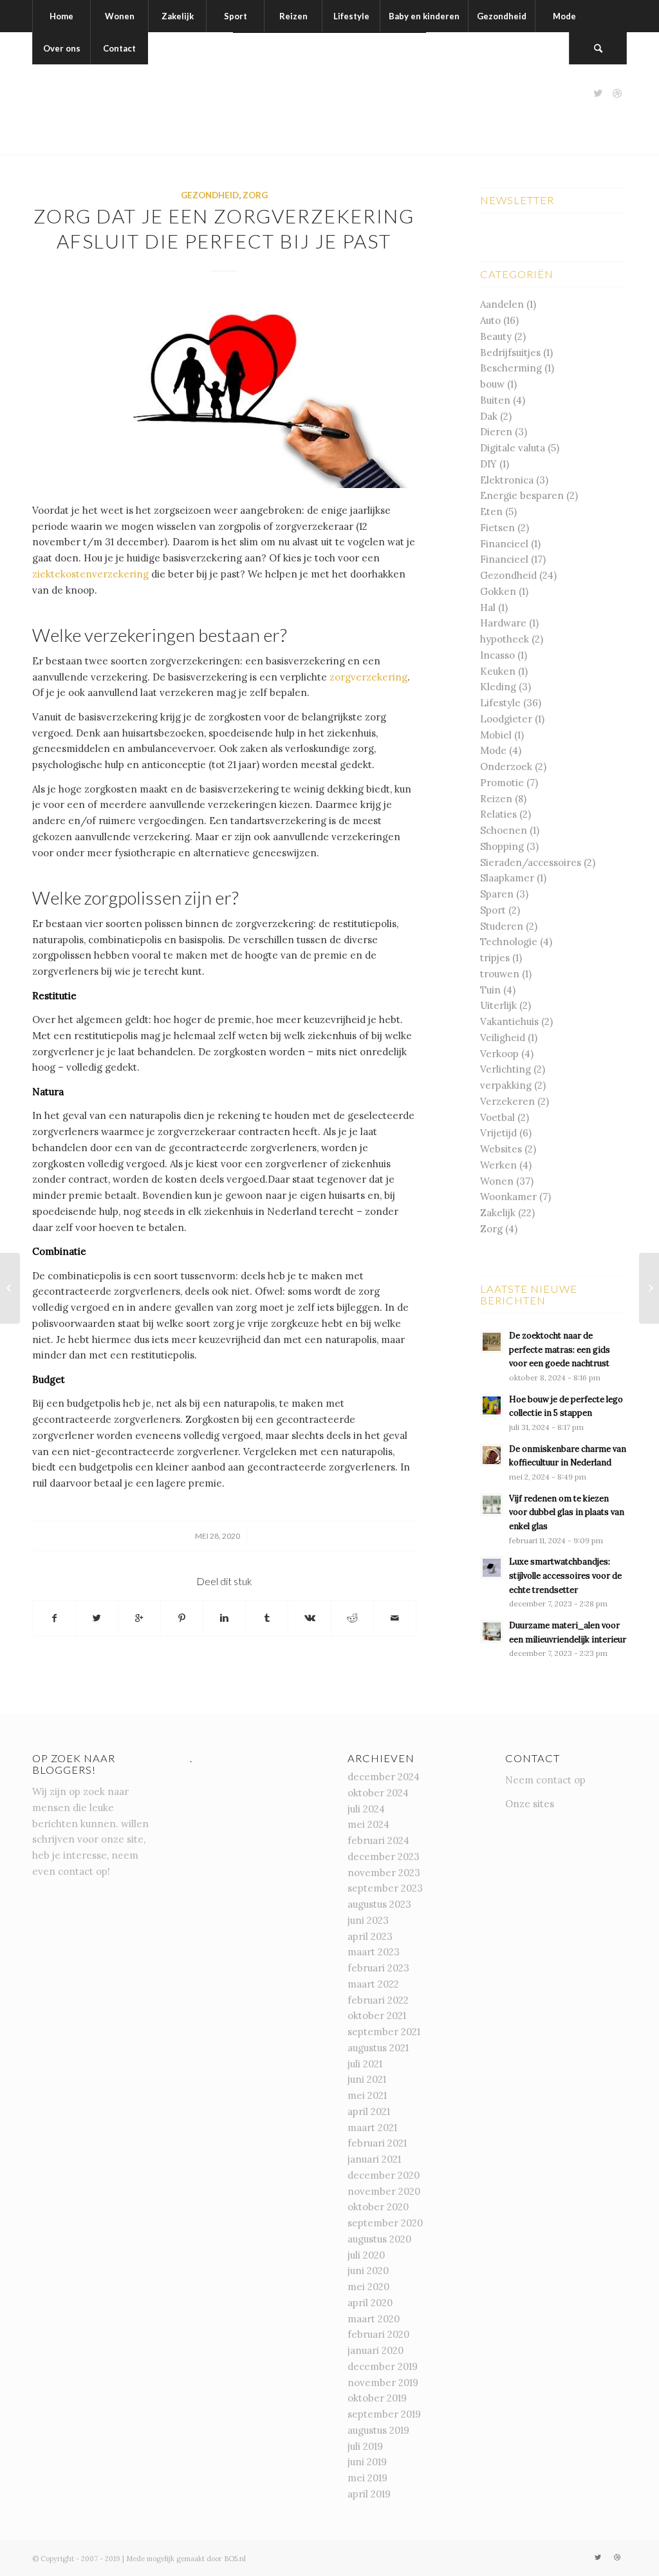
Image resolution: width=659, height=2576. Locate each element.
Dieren (496, 432)
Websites (501, 1149)
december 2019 (383, 2366)
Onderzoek (506, 766)
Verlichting (506, 1069)
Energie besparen (522, 495)
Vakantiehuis (509, 1021)
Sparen (497, 894)
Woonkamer (508, 1197)
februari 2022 (378, 2000)
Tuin (490, 990)
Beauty (496, 336)
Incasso (497, 655)
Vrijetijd (498, 1133)
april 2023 (370, 1936)
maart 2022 (373, 1984)
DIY (488, 464)
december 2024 (384, 1777)
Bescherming (511, 368)
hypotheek (505, 639)
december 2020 (384, 2175)
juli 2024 (366, 1809)
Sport (493, 910)
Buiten (495, 400)
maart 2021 (372, 2128)
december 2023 (384, 1857)
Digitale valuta (513, 448)
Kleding (498, 687)
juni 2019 (367, 2462)
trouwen (500, 974)
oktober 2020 (378, 2207)
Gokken (498, 591)
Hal (488, 607)
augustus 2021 (378, 2048)
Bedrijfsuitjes (510, 353)
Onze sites (530, 1804)
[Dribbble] (617, 93)
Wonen (497, 1181)
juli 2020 (366, 2255)
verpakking (506, 1085)
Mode (493, 750)
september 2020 (385, 2223)
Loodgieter (506, 719)
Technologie (509, 942)
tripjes (495, 958)
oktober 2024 (378, 1793)
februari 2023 (378, 1968)
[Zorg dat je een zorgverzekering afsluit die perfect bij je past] (224, 392)
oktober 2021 (377, 2016)
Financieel (504, 544)
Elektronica (507, 480)
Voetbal (497, 1117)
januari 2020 (376, 2350)
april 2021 (369, 2111)
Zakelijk (498, 1213)
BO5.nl (235, 2559)
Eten (491, 512)
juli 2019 (365, 2446)
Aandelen (502, 304)
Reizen (496, 799)
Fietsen (497, 528)
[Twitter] (598, 93)
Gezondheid (210, 195)
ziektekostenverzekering (90, 574)
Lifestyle (500, 703)
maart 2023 (374, 1952)
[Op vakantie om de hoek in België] (10, 1288)
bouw (492, 384)
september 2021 (384, 2032)
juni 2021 (367, 2079)
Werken (498, 1165)
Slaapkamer (507, 878)
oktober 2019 (377, 2398)
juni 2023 (368, 1920)
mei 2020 (368, 2287)
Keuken (498, 671)
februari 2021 (377, 2143)
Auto (490, 320)
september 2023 (385, 1888)
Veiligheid (503, 1038)
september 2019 (384, 2414)
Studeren (502, 926)
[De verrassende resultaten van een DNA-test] (649, 1288)
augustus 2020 (379, 2239)
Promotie (502, 783)
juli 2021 (365, 2064)
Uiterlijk (498, 1005)
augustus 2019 (378, 2430)
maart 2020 (374, 2319)
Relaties (498, 814)
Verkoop (499, 1054)
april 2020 (370, 2303)
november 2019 (383, 2383)
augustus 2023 (379, 1904)
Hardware (503, 623)
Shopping (502, 846)
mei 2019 (367, 2478)
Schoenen (504, 830)
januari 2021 (374, 2159)
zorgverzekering (368, 677)
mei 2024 (368, 1824)
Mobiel (496, 735)
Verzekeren (507, 1101)
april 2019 (369, 2494)
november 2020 (384, 2191)
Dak (489, 416)
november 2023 (384, 1873)
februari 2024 (378, 1840)
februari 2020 (378, 2334)
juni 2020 (368, 2270)
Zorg (255, 195)
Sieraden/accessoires (531, 862)
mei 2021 (367, 2095)
